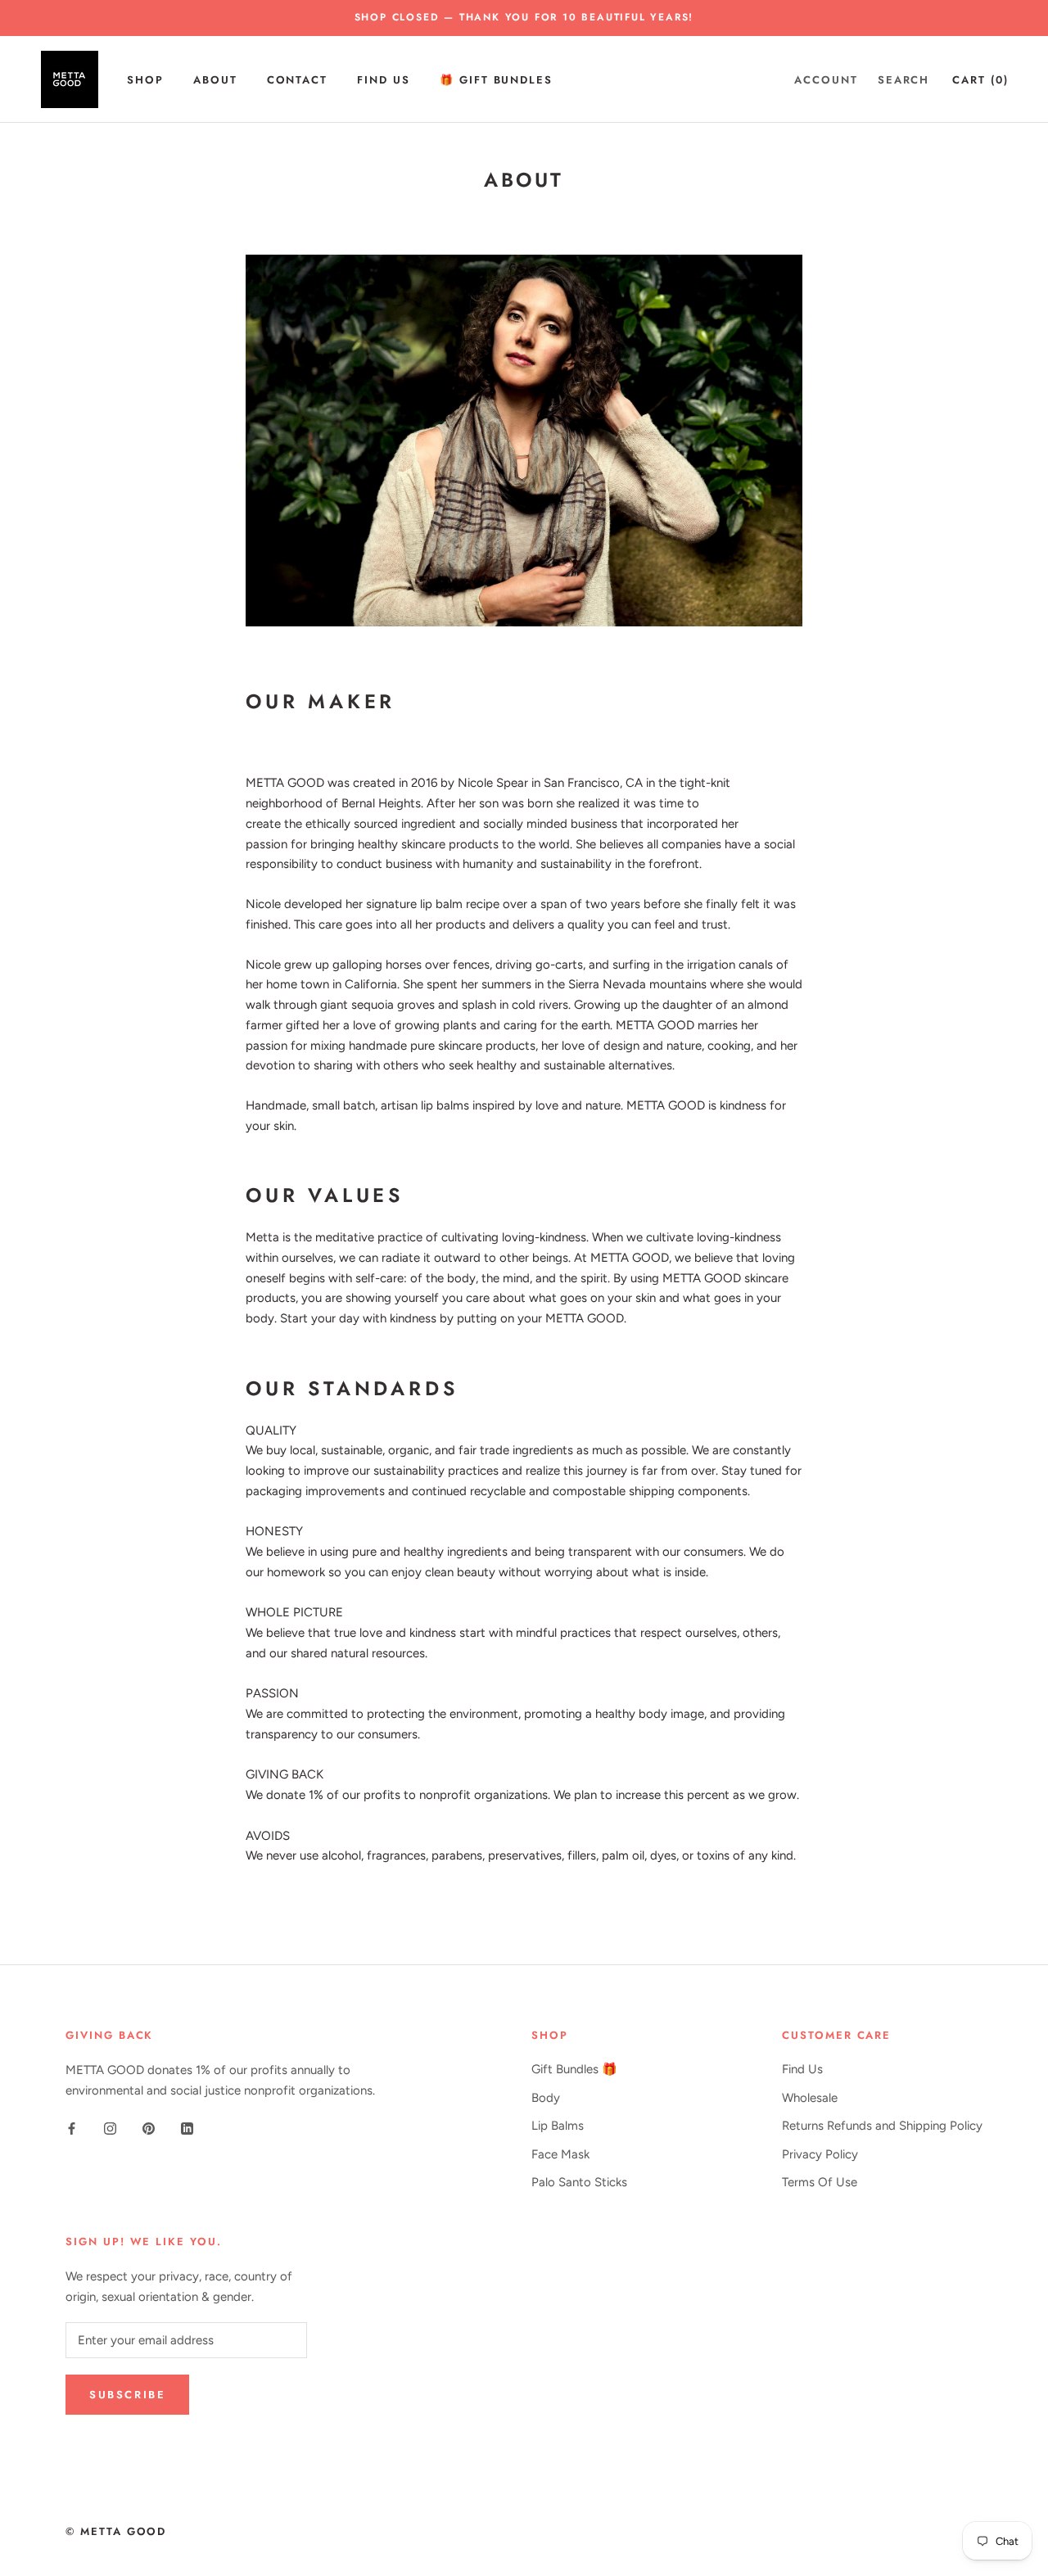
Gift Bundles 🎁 (574, 2069)
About (215, 79)
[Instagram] (110, 2128)
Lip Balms (558, 2126)
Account (826, 79)
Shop (145, 79)
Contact (298, 79)
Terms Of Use (820, 2182)
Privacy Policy (820, 2154)
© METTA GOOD (116, 2531)
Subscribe (127, 2395)
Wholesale (810, 2098)
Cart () (980, 79)
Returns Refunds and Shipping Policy (882, 2126)
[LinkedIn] (187, 2128)
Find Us (384, 79)
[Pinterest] (149, 2128)
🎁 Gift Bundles (496, 79)
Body (546, 2098)
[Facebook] (72, 2128)
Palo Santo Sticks (579, 2182)
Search (904, 79)
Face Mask (560, 2154)
